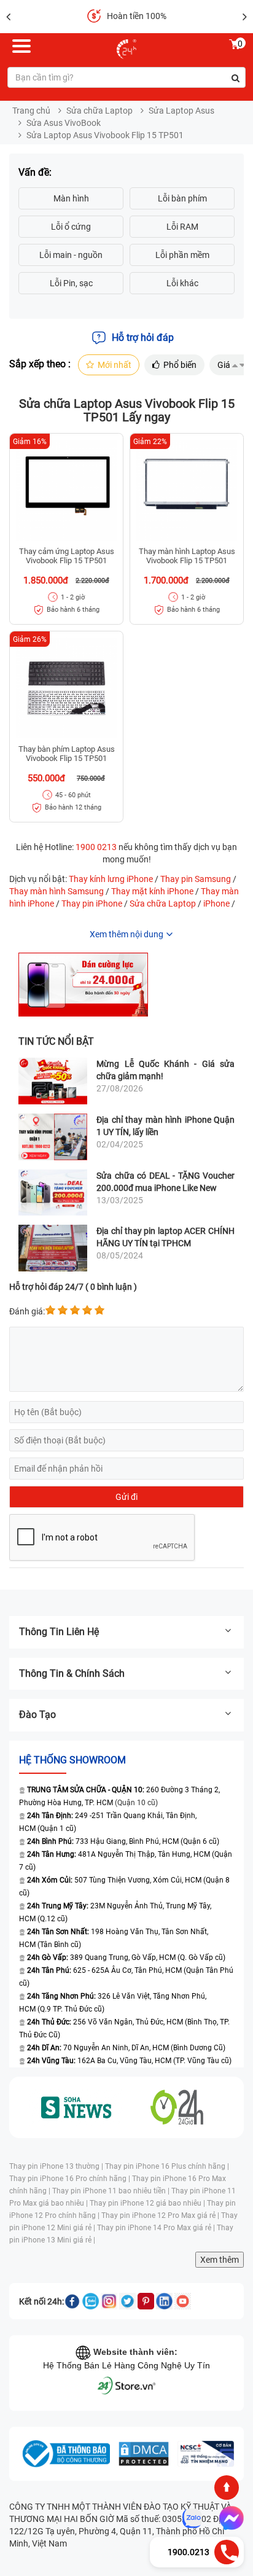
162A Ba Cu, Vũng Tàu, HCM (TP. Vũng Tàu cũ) (129, 2061)
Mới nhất (115, 365)
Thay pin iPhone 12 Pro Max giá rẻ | (161, 2215)
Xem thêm (220, 2260)
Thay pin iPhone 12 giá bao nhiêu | (148, 2203)
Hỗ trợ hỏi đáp (143, 338)
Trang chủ (31, 111)
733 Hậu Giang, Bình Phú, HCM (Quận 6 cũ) (123, 1841)
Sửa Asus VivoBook (64, 123)
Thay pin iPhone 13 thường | (57, 2166)
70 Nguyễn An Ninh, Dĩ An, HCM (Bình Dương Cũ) (126, 2048)
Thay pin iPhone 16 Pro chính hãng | (71, 2179)
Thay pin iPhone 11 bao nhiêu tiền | (112, 2191)
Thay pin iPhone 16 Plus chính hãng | (167, 2166)
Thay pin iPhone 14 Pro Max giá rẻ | (157, 2228)
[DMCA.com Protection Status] (144, 2454)
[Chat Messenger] (229, 2518)
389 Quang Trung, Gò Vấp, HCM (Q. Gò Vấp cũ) (126, 1957)
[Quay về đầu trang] (227, 2488)
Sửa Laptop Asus (181, 111)
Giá (224, 365)
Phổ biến (180, 365)
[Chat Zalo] (192, 2518)
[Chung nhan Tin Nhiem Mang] (206, 2454)
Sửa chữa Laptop (99, 111)
